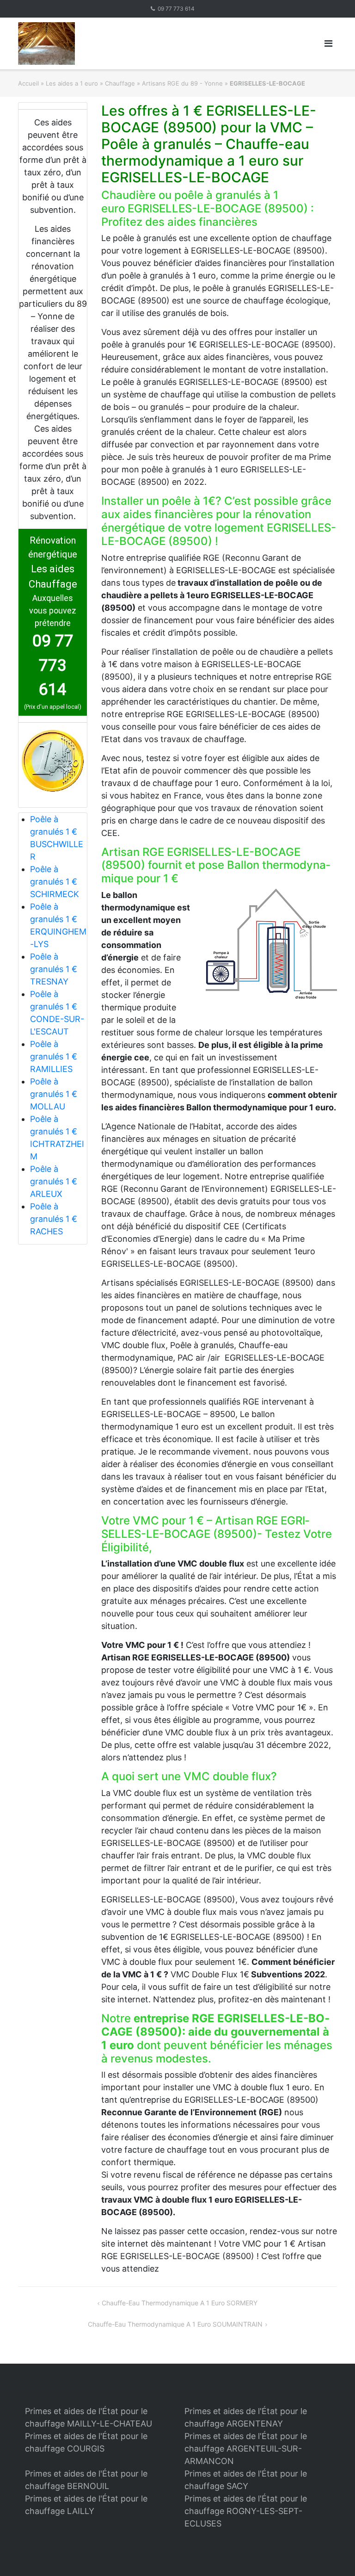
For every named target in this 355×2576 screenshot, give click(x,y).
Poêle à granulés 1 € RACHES (54, 1219)
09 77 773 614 (176, 9)
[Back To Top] (332, 2554)
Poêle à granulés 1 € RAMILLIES (54, 1056)
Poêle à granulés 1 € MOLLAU (54, 1094)
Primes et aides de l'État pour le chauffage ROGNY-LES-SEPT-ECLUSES (246, 2511)
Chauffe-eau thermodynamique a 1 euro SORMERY (180, 2303)
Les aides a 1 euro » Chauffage (90, 83)
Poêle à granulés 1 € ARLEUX (54, 1181)
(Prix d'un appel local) (53, 707)
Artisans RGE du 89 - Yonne (182, 83)
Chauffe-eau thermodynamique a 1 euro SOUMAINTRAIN (175, 2324)
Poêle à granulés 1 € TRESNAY (54, 969)
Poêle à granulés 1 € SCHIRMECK (55, 882)
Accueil (28, 83)
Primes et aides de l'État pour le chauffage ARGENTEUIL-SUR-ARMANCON (246, 2449)
